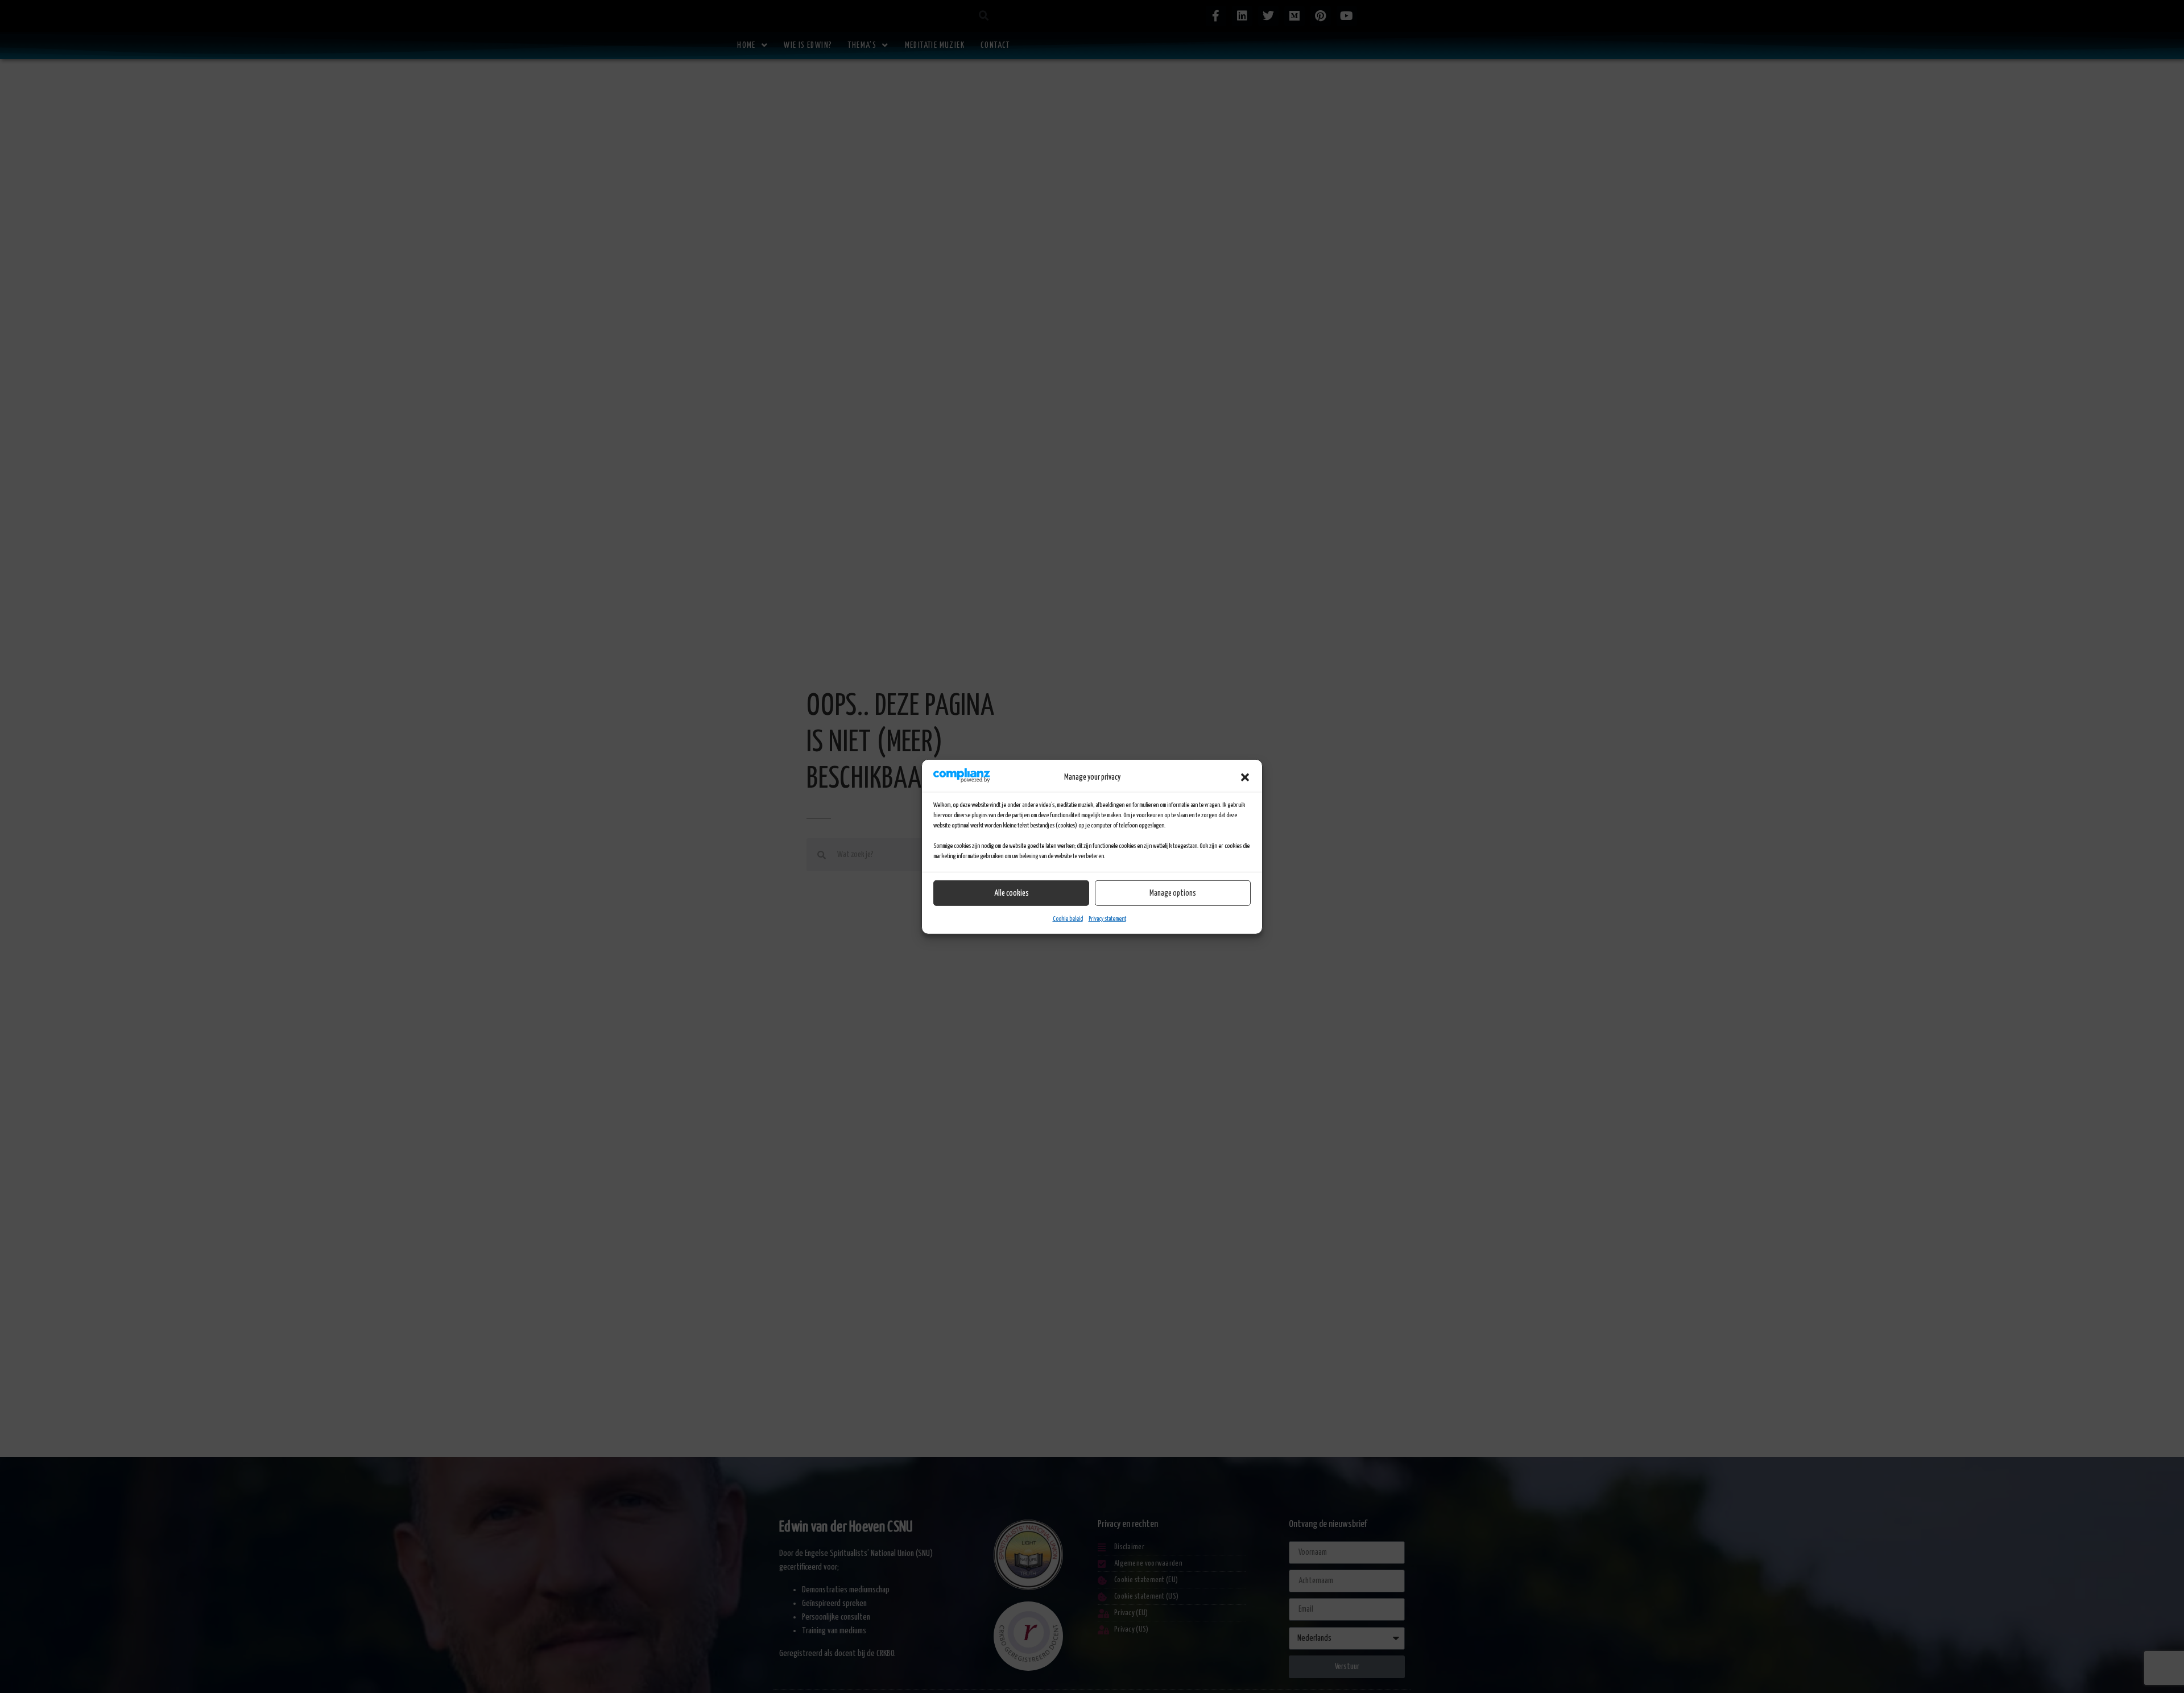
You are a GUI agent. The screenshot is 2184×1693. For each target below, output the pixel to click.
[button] (1245, 777)
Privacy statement (1107, 919)
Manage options (1173, 893)
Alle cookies (1012, 893)
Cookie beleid (1068, 919)
